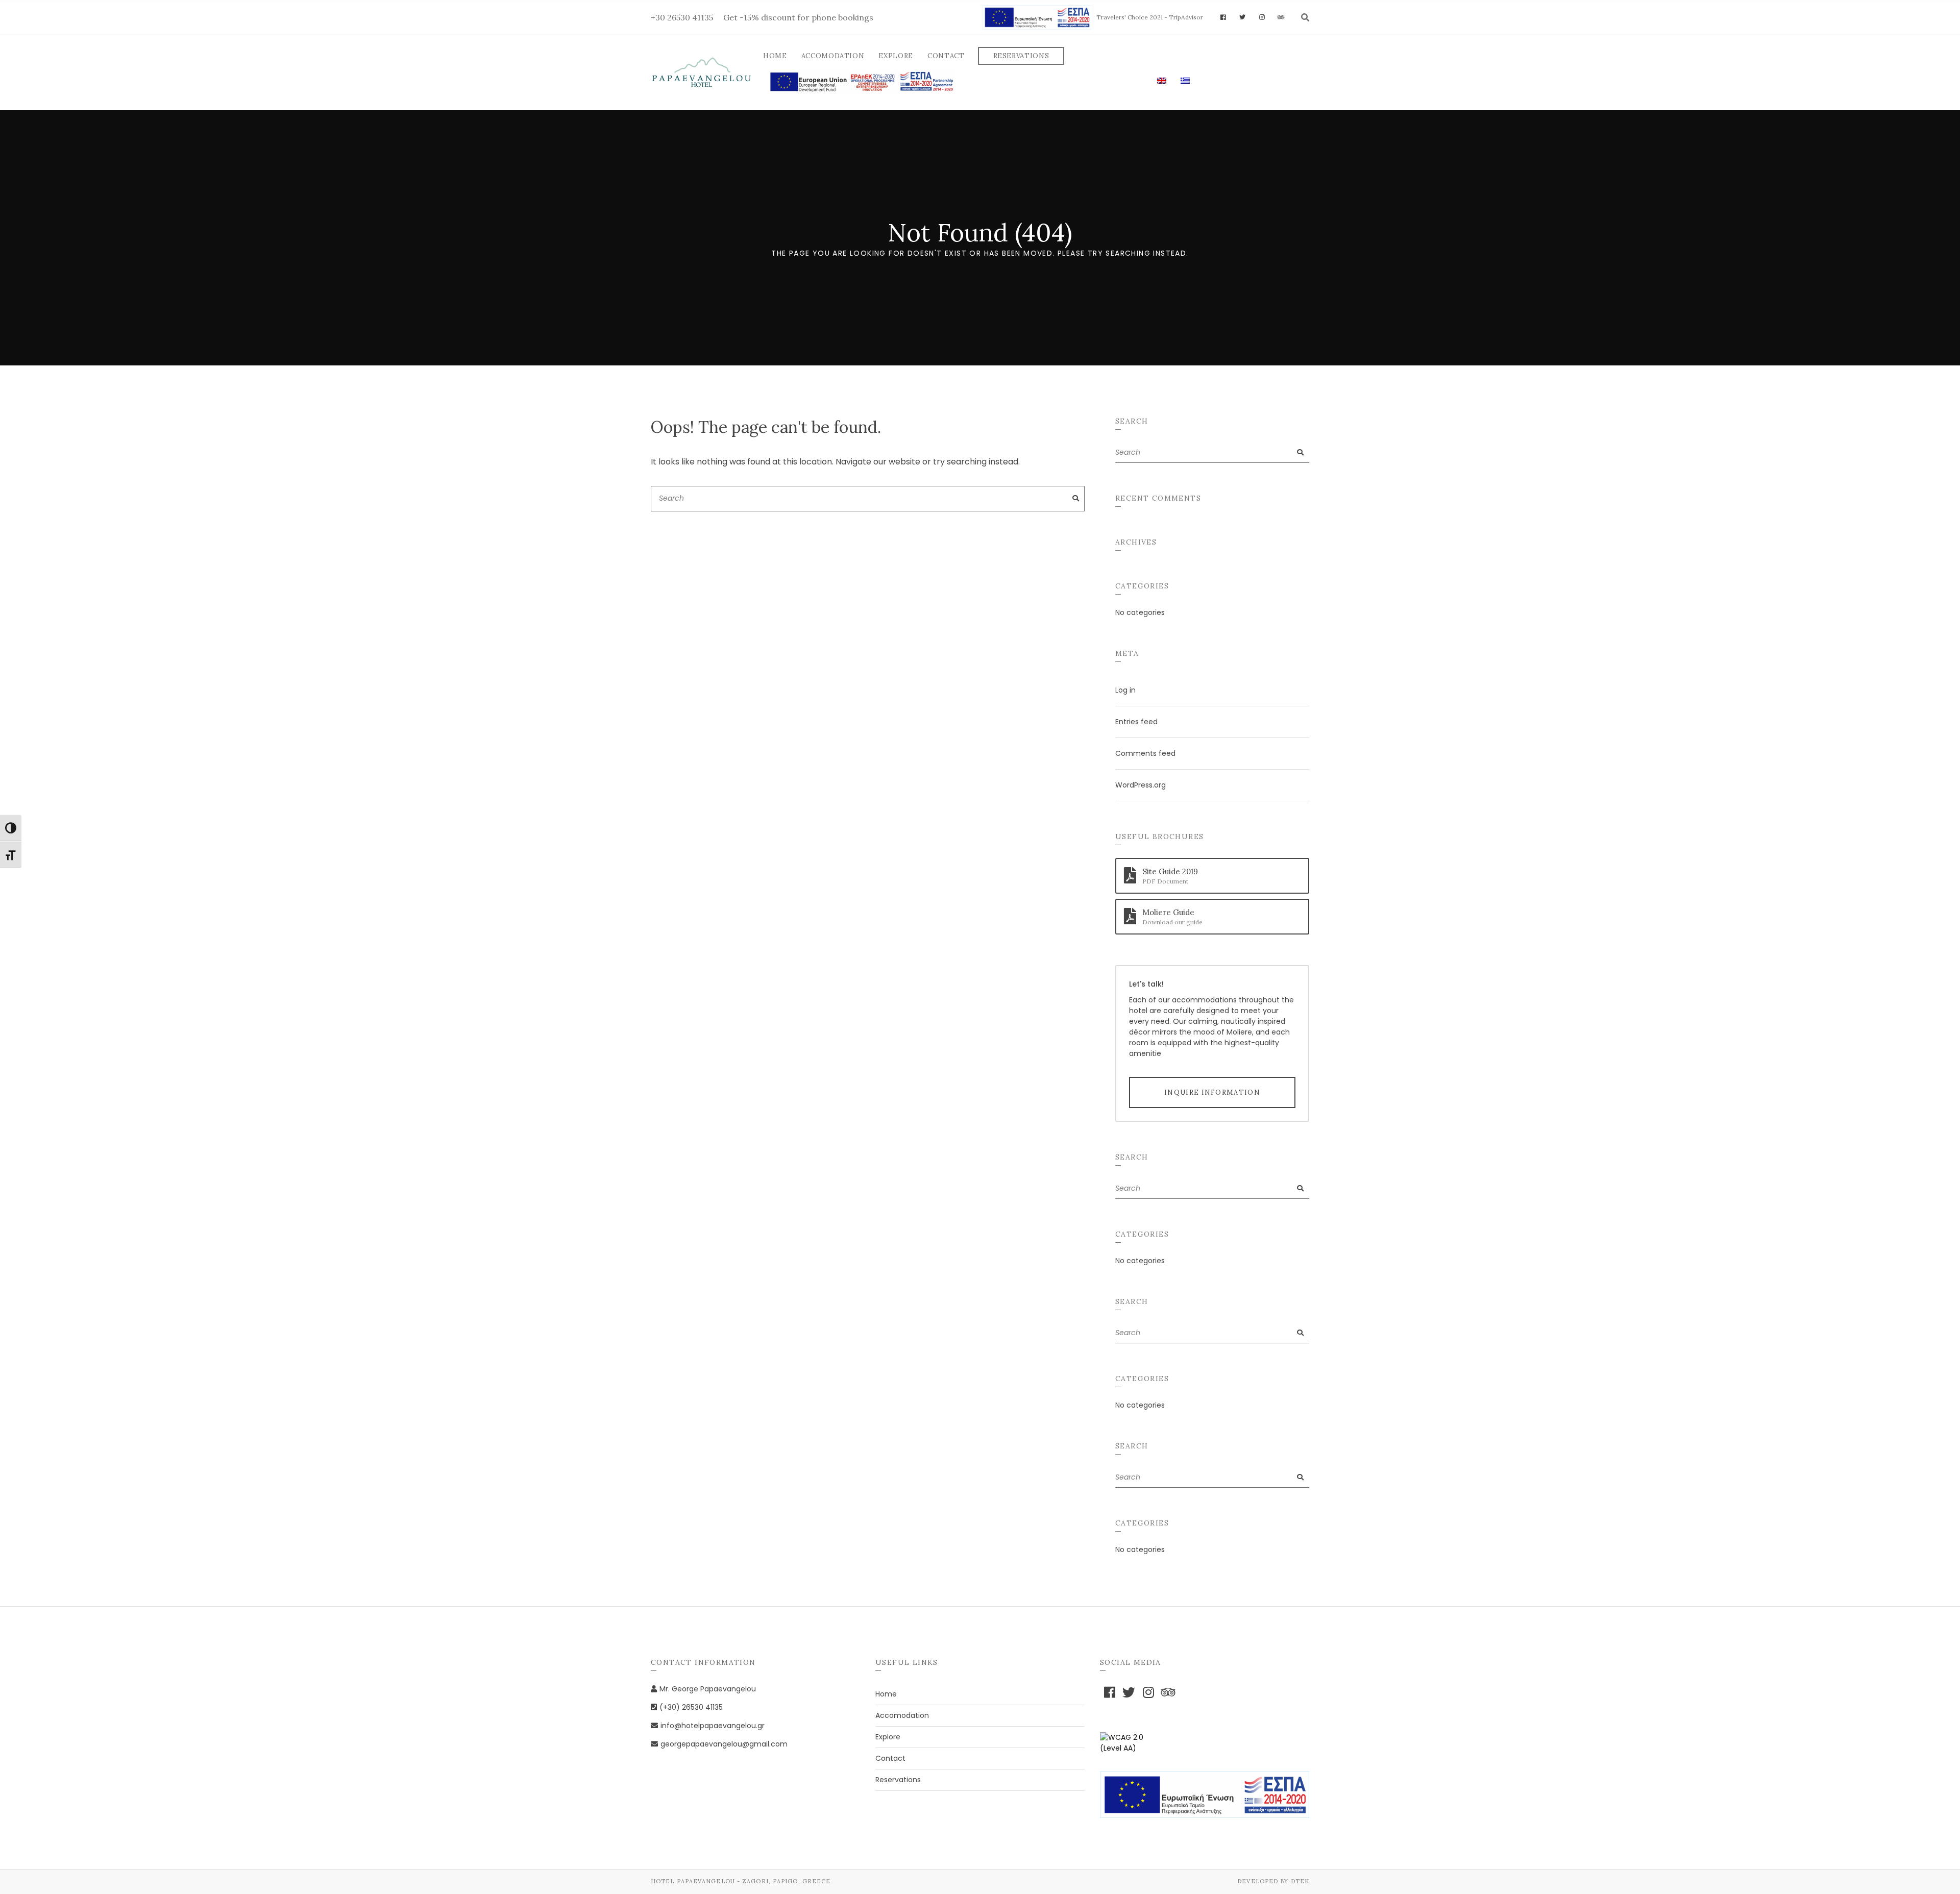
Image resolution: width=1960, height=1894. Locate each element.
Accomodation (833, 56)
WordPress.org (1141, 785)
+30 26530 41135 (682, 17)
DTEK (1300, 1881)
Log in (1125, 690)
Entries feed (1136, 722)
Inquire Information (1212, 1092)
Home (775, 56)
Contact (946, 56)
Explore (896, 56)
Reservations (1021, 56)
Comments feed (1145, 753)
